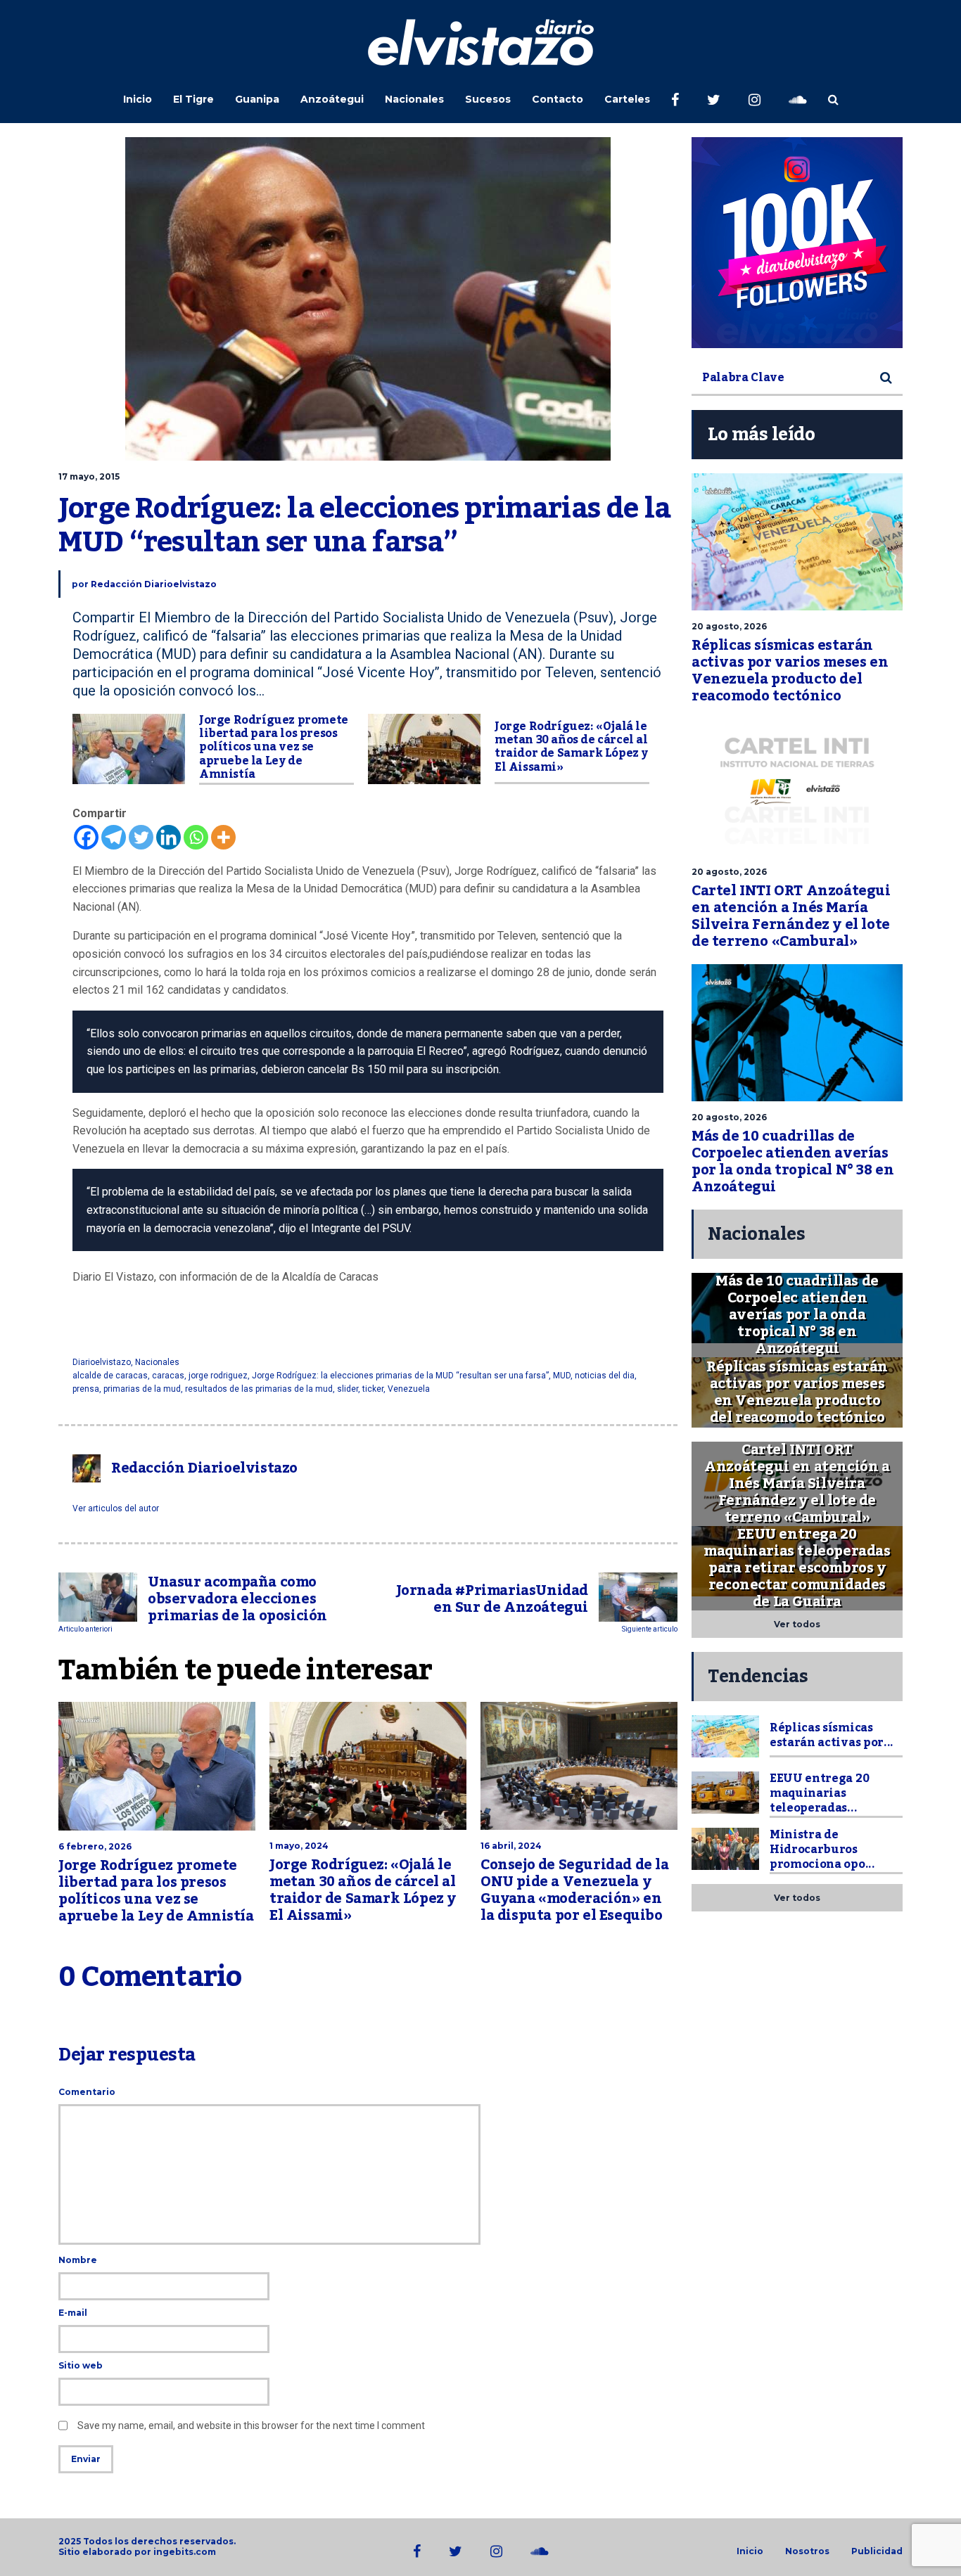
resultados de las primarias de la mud (259, 1389)
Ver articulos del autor (116, 1508)
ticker (373, 1389)
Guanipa (257, 99)
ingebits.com (185, 2552)
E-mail (73, 2313)
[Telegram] (114, 837)
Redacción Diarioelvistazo (154, 584)
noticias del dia (605, 1376)
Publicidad (877, 2551)
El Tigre (193, 99)
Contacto (558, 99)
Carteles (627, 99)
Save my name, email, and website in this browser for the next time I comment (251, 2426)
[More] (223, 837)
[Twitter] (141, 837)
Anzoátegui (332, 99)
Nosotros (807, 2551)
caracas (168, 1376)
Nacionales (414, 99)
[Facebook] (86, 837)
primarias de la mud (142, 1389)
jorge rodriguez (218, 1376)
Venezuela (409, 1389)
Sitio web (81, 2365)
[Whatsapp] (196, 837)
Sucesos (488, 99)
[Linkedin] (168, 837)
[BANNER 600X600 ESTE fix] (797, 243)
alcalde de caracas (110, 1376)
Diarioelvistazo (102, 1362)
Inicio (138, 99)
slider (348, 1389)
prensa (86, 1389)
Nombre (78, 2260)
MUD (562, 1376)
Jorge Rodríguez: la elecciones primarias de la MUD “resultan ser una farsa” (400, 1376)
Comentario (87, 2092)
